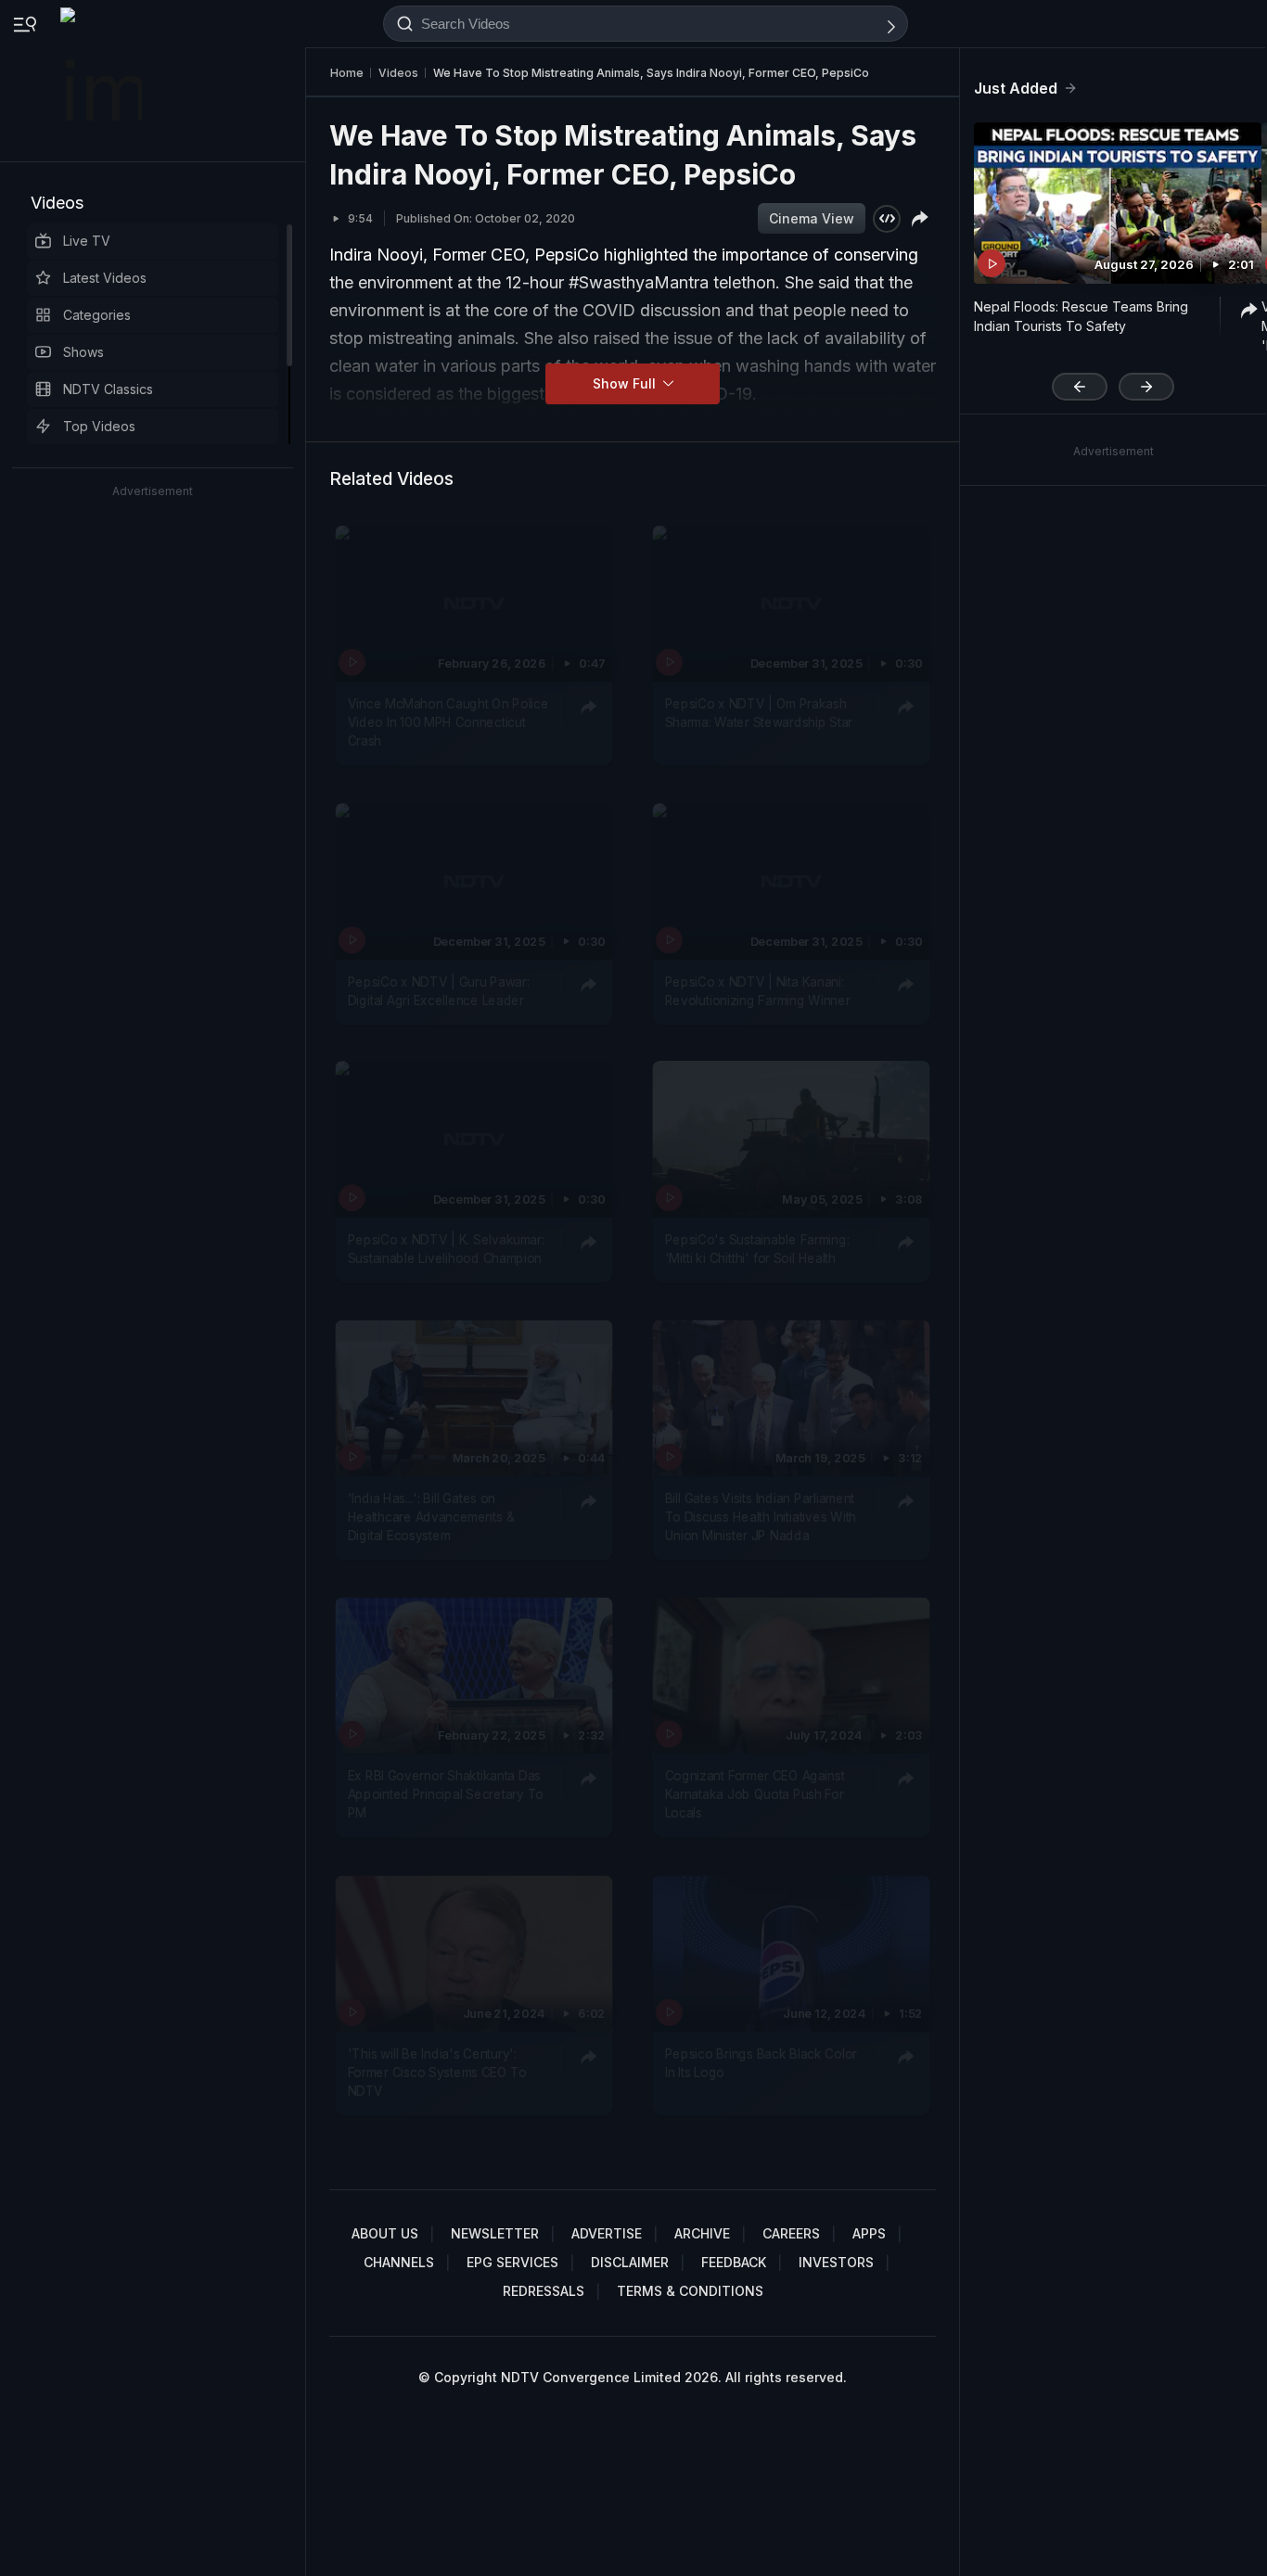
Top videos (99, 426)
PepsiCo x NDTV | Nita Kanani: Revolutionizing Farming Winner (758, 989)
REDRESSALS (544, 2291)
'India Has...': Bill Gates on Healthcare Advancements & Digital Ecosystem (431, 1517)
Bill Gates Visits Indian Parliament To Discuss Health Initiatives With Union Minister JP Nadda (761, 1517)
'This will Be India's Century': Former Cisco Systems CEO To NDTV (437, 2072)
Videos (57, 203)
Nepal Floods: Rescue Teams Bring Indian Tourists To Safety (1081, 316)
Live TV (87, 241)
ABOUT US (385, 2233)
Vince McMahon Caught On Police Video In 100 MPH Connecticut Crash (448, 722)
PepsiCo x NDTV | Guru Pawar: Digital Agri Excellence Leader (439, 989)
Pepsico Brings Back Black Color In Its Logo (761, 2062)
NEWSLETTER (495, 2233)
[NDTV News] (103, 81)
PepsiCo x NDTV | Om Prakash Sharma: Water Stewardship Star (759, 712)
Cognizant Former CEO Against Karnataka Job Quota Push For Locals (755, 1794)
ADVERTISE (607, 2233)
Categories (97, 315)
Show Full (626, 383)
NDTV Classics (108, 389)
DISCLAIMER (630, 2262)
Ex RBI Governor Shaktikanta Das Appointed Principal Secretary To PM (446, 1794)
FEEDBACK (734, 2262)
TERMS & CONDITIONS (690, 2291)
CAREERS (791, 2233)
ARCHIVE (702, 2233)
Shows (83, 352)
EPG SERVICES (512, 2262)
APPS (869, 2233)
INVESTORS (836, 2262)
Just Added (1016, 88)
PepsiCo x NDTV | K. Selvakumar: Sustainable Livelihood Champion (446, 1248)
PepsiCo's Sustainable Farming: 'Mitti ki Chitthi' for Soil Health (757, 1248)
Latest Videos (105, 278)
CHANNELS (399, 2262)
